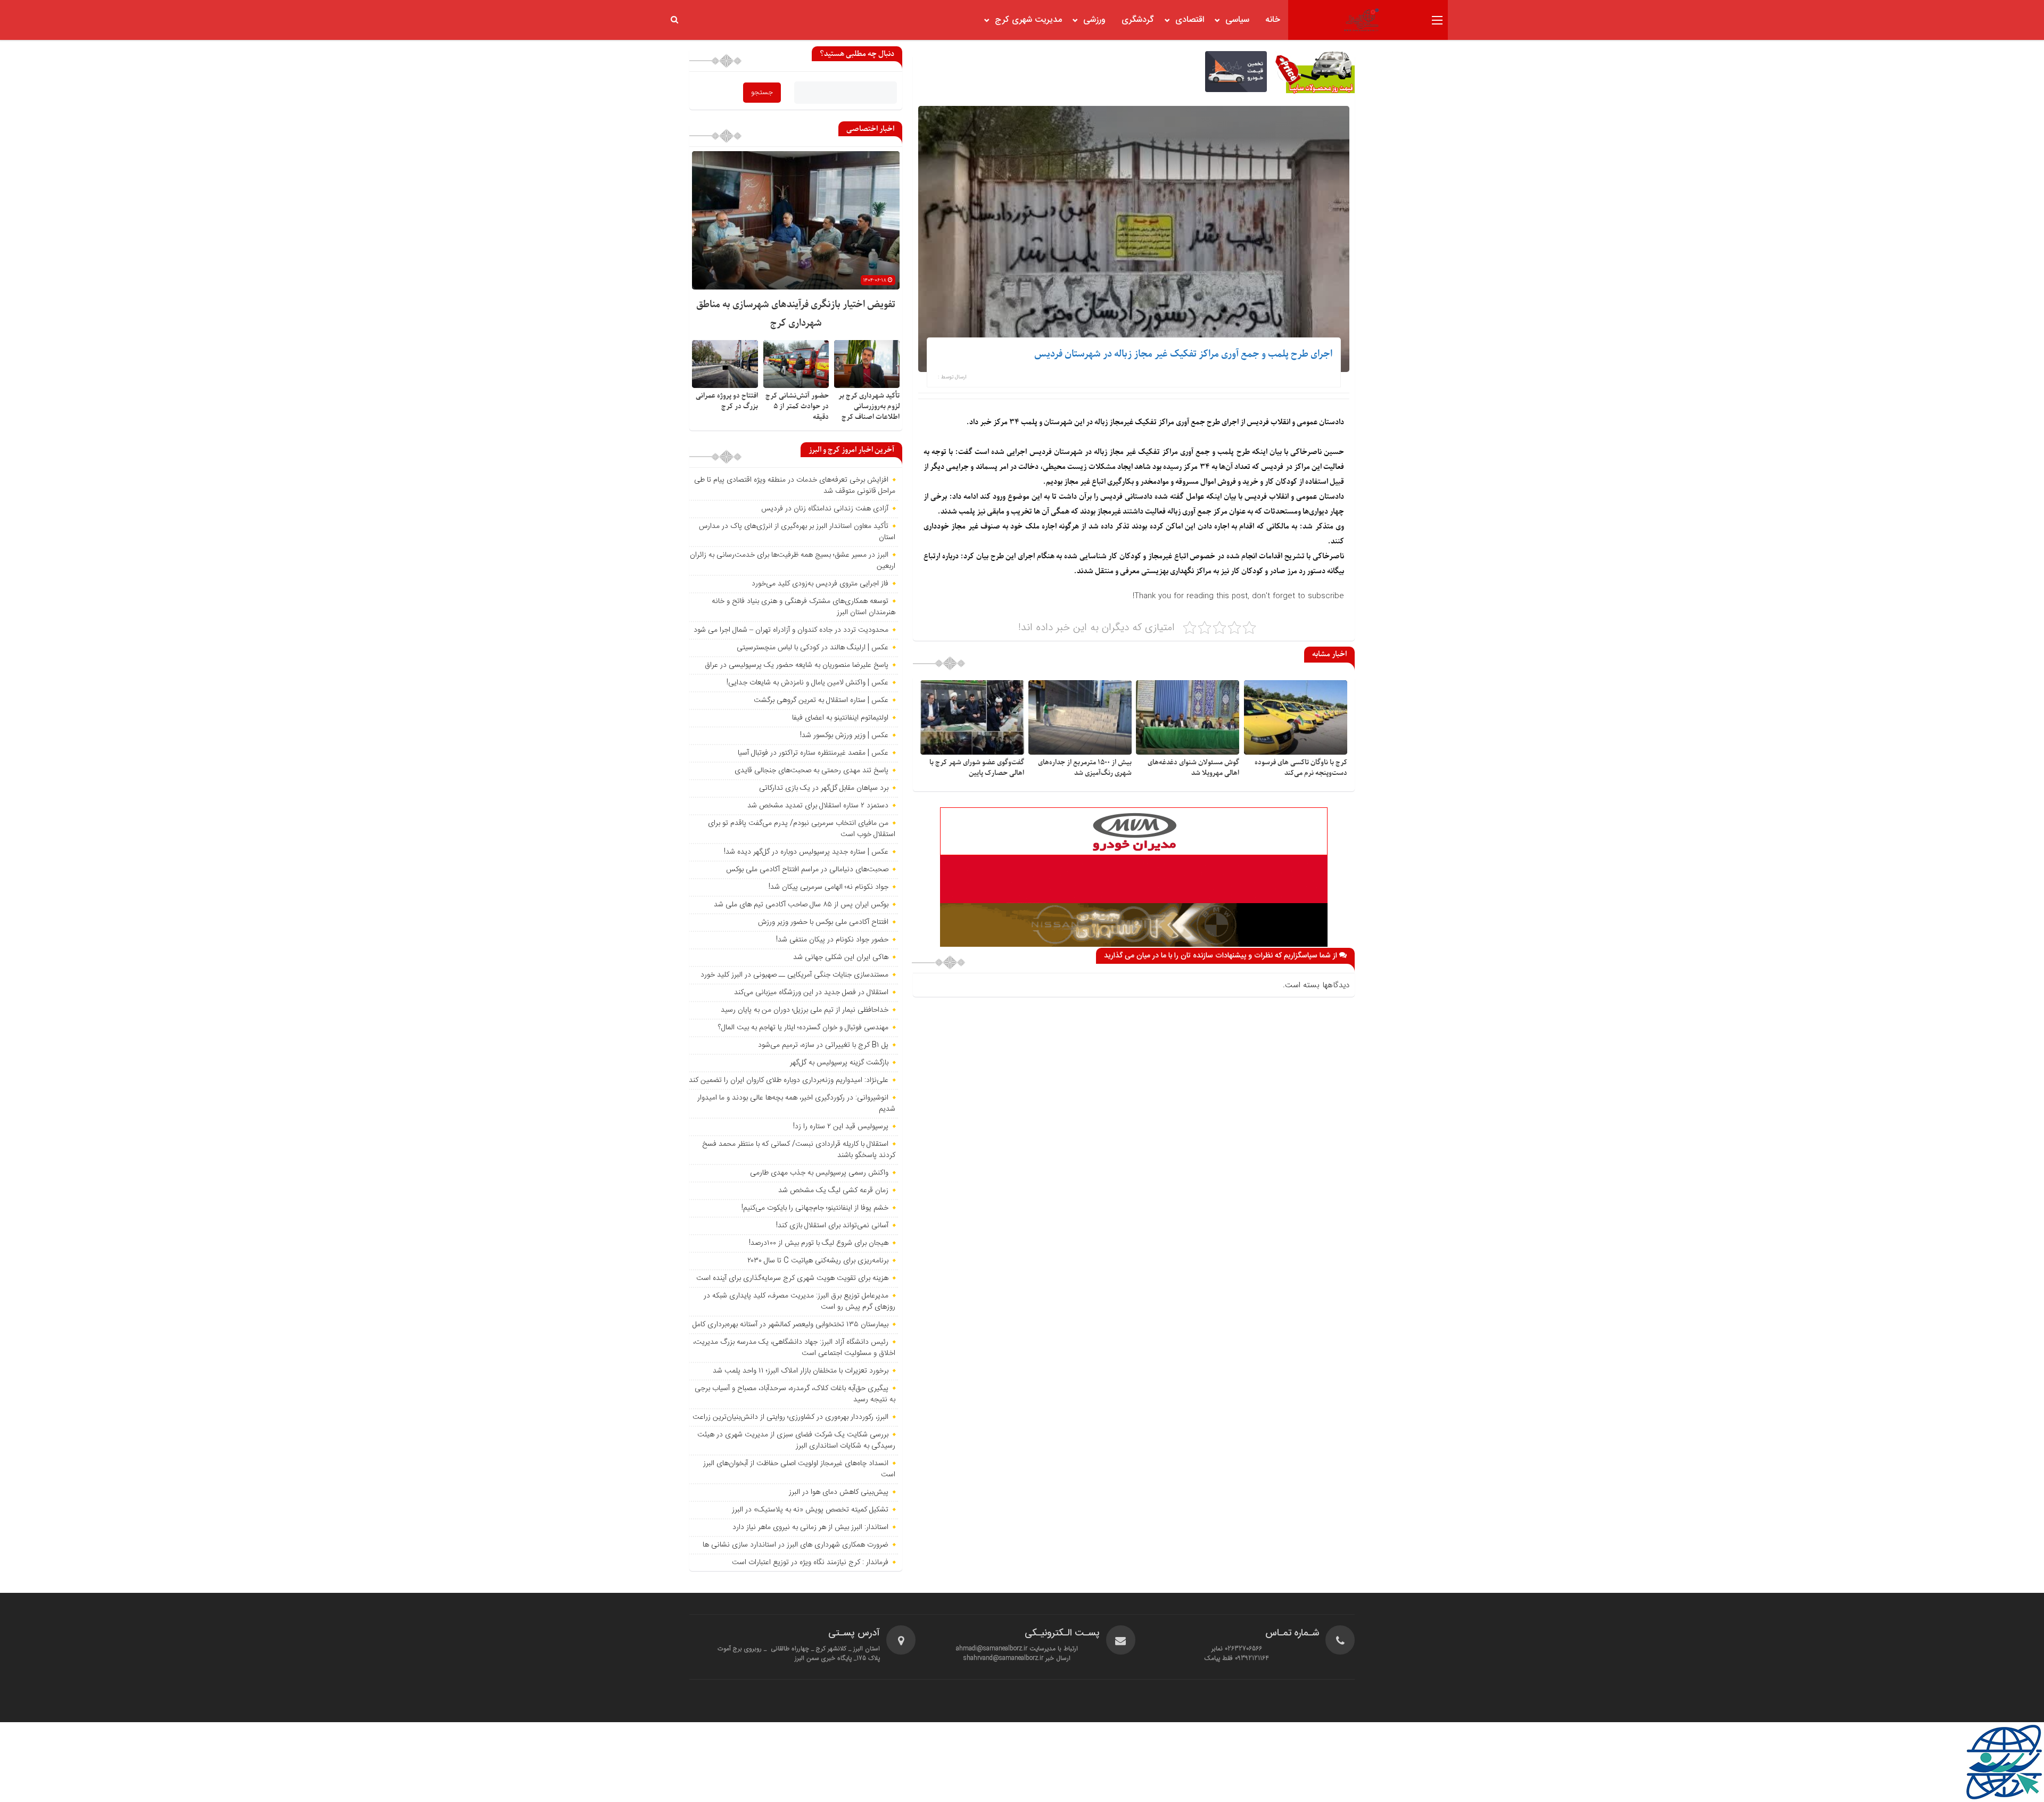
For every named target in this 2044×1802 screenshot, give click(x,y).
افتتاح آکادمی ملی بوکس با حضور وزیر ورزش (823, 922)
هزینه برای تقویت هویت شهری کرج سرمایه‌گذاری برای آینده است (792, 1278)
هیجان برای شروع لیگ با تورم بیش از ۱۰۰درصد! (819, 1243)
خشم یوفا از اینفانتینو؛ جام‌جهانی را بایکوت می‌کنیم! (815, 1208)
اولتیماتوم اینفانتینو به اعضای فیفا (840, 718)
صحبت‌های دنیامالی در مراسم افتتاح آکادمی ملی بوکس (807, 870)
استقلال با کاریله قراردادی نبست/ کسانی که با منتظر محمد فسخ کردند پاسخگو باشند (799, 1150)
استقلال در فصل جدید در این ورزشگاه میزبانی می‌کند (811, 993)
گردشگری (1138, 20)
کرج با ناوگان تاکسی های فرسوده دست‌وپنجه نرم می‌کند (1301, 768)
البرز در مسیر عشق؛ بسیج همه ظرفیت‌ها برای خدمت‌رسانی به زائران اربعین (793, 561)
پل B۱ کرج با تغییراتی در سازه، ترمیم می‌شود (823, 1045)
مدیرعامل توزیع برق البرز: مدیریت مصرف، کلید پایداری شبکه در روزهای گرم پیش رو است (800, 1301)
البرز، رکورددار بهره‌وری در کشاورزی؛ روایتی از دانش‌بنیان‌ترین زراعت (790, 1417)
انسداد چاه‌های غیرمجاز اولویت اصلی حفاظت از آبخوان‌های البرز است (799, 1469)
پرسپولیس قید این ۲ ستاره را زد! (841, 1127)
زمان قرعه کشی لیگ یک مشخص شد (833, 1191)
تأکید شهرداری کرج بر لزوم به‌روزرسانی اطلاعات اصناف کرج (869, 406)
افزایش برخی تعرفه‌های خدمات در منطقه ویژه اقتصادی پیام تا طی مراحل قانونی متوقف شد (795, 486)
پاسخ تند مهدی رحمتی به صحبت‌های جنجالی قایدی (811, 771)
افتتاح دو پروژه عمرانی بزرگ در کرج (727, 401)
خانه (1273, 20)
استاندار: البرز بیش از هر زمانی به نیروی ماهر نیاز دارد (810, 1527)
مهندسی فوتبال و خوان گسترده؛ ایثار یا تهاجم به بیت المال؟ (803, 1028)
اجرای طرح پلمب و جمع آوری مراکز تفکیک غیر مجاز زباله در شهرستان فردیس (1183, 354)
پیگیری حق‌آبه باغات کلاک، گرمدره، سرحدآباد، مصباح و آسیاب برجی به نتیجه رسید (795, 1394)
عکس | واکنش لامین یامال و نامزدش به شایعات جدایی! (807, 683)
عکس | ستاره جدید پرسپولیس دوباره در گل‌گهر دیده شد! (806, 852)
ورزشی (1094, 20)
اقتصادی (1190, 20)
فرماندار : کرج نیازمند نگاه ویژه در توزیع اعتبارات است (810, 1563)
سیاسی (1237, 20)
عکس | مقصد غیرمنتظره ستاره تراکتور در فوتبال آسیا (813, 753)
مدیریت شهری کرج (1028, 20)
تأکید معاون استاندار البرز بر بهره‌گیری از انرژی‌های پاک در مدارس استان (797, 532)
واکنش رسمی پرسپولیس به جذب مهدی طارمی (819, 1173)
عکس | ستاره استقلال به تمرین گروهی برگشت (821, 700)
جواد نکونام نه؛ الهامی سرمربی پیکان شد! (829, 887)
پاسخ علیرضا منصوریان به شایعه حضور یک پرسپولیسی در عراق (797, 665)
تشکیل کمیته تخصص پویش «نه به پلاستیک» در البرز (810, 1510)
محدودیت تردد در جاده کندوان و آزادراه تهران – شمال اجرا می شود (791, 630)
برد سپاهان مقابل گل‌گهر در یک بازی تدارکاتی (824, 788)
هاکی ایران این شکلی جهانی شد (841, 957)
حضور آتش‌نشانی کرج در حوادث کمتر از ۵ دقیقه (797, 406)
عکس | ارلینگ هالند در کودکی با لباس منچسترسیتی (813, 648)
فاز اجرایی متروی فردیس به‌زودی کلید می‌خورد (820, 584)
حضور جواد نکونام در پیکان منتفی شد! (832, 940)
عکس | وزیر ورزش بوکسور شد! (844, 735)
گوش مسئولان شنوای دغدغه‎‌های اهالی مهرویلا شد (1193, 768)
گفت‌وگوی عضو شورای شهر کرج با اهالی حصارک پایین (977, 768)
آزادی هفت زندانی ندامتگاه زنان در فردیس (825, 509)
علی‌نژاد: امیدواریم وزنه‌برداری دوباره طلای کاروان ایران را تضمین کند (789, 1080)
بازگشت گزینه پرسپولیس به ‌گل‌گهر (839, 1063)
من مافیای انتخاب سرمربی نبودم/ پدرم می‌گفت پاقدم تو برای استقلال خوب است (802, 829)
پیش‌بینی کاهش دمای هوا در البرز (839, 1492)
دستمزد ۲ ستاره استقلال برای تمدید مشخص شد (818, 806)
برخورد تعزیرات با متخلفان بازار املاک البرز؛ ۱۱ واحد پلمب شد (801, 1371)
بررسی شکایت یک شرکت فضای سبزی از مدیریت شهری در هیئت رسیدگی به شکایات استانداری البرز (796, 1440)
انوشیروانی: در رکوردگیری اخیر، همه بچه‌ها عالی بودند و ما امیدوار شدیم (796, 1103)
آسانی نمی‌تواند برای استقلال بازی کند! (832, 1226)
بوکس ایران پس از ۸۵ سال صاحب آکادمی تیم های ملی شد (801, 905)
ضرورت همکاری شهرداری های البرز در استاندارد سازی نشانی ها (796, 1545)
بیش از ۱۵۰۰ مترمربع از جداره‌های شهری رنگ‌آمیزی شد (1085, 768)
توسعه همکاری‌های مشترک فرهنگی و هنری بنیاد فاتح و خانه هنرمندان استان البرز (803, 607)
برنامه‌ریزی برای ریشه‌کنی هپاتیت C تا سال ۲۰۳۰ (818, 1261)
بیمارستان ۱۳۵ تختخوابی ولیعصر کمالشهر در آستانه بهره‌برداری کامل (790, 1325)
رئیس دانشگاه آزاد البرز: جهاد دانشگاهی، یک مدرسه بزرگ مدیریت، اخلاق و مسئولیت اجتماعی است (794, 1348)
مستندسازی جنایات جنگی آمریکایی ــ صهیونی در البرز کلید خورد (794, 975)
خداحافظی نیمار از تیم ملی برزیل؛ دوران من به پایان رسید (805, 1010)
